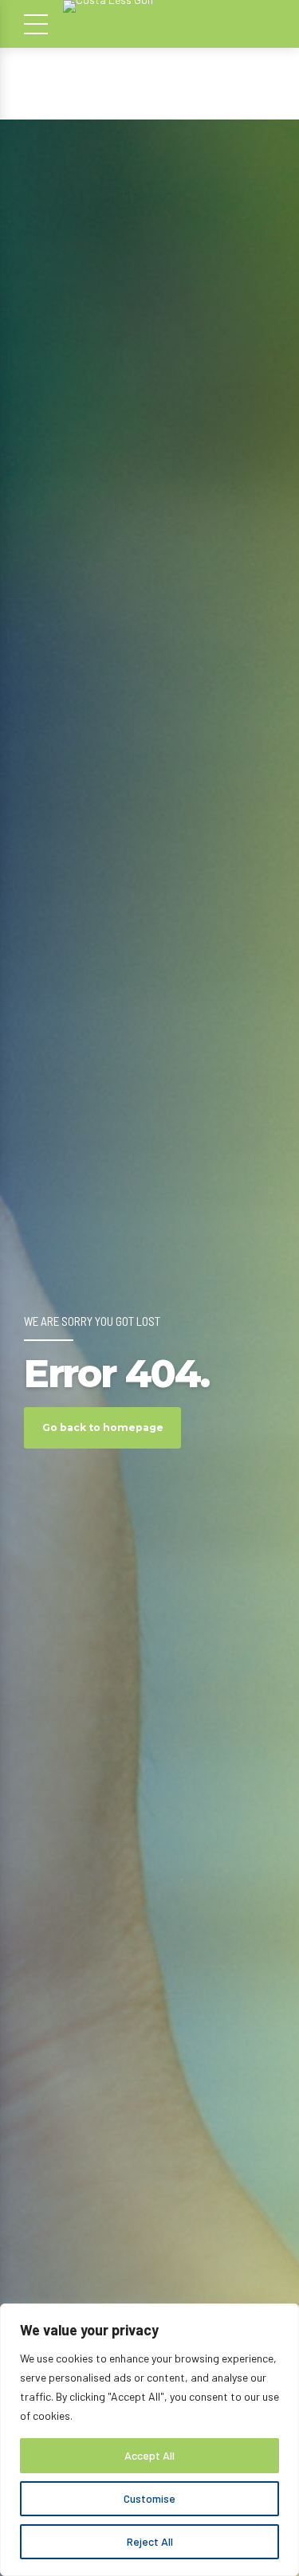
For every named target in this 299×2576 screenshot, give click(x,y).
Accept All (149, 2455)
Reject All (150, 2541)
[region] (149, 2440)
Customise (149, 2498)
